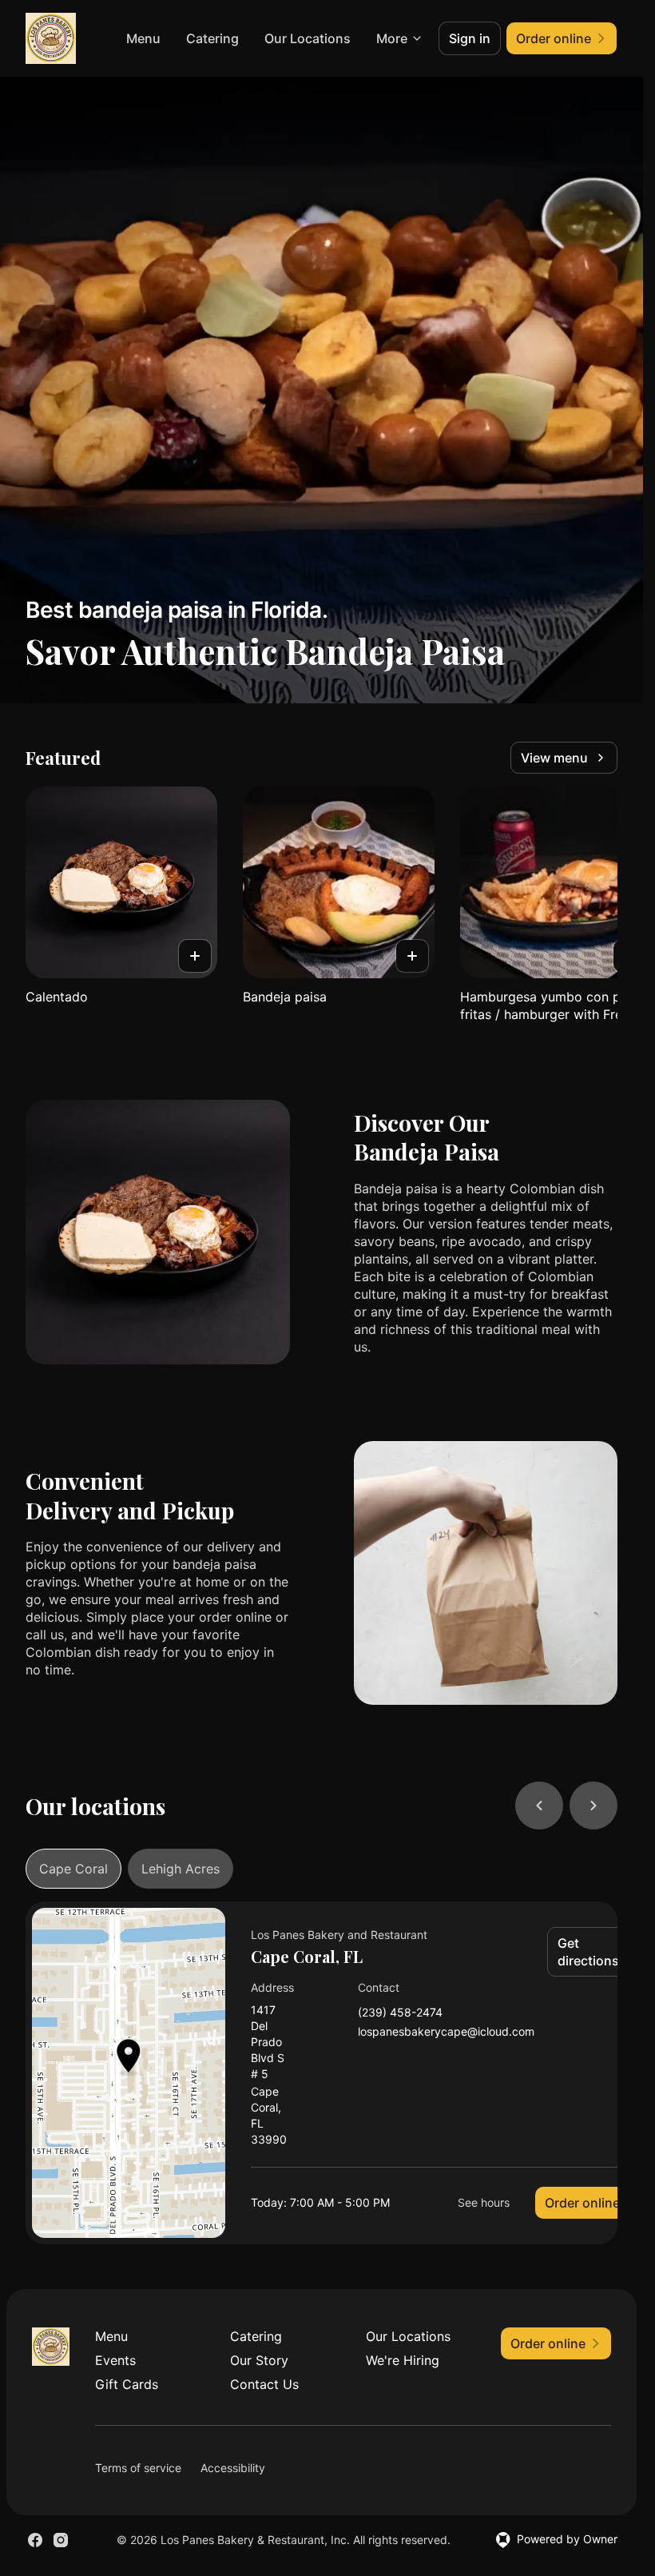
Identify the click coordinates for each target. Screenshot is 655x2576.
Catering (212, 38)
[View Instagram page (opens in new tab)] (61, 2540)
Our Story (259, 2360)
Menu (143, 38)
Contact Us (264, 2384)
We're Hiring (403, 2360)
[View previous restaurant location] (539, 1806)
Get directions (588, 1952)
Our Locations (308, 38)
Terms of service (138, 2468)
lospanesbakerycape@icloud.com (446, 2032)
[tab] (73, 1869)
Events (115, 2360)
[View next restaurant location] (593, 1806)
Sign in (470, 38)
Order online (582, 2203)
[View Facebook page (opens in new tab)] (35, 2540)
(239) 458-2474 (400, 2013)
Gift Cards (127, 2384)
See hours (484, 2202)
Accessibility (233, 2468)
